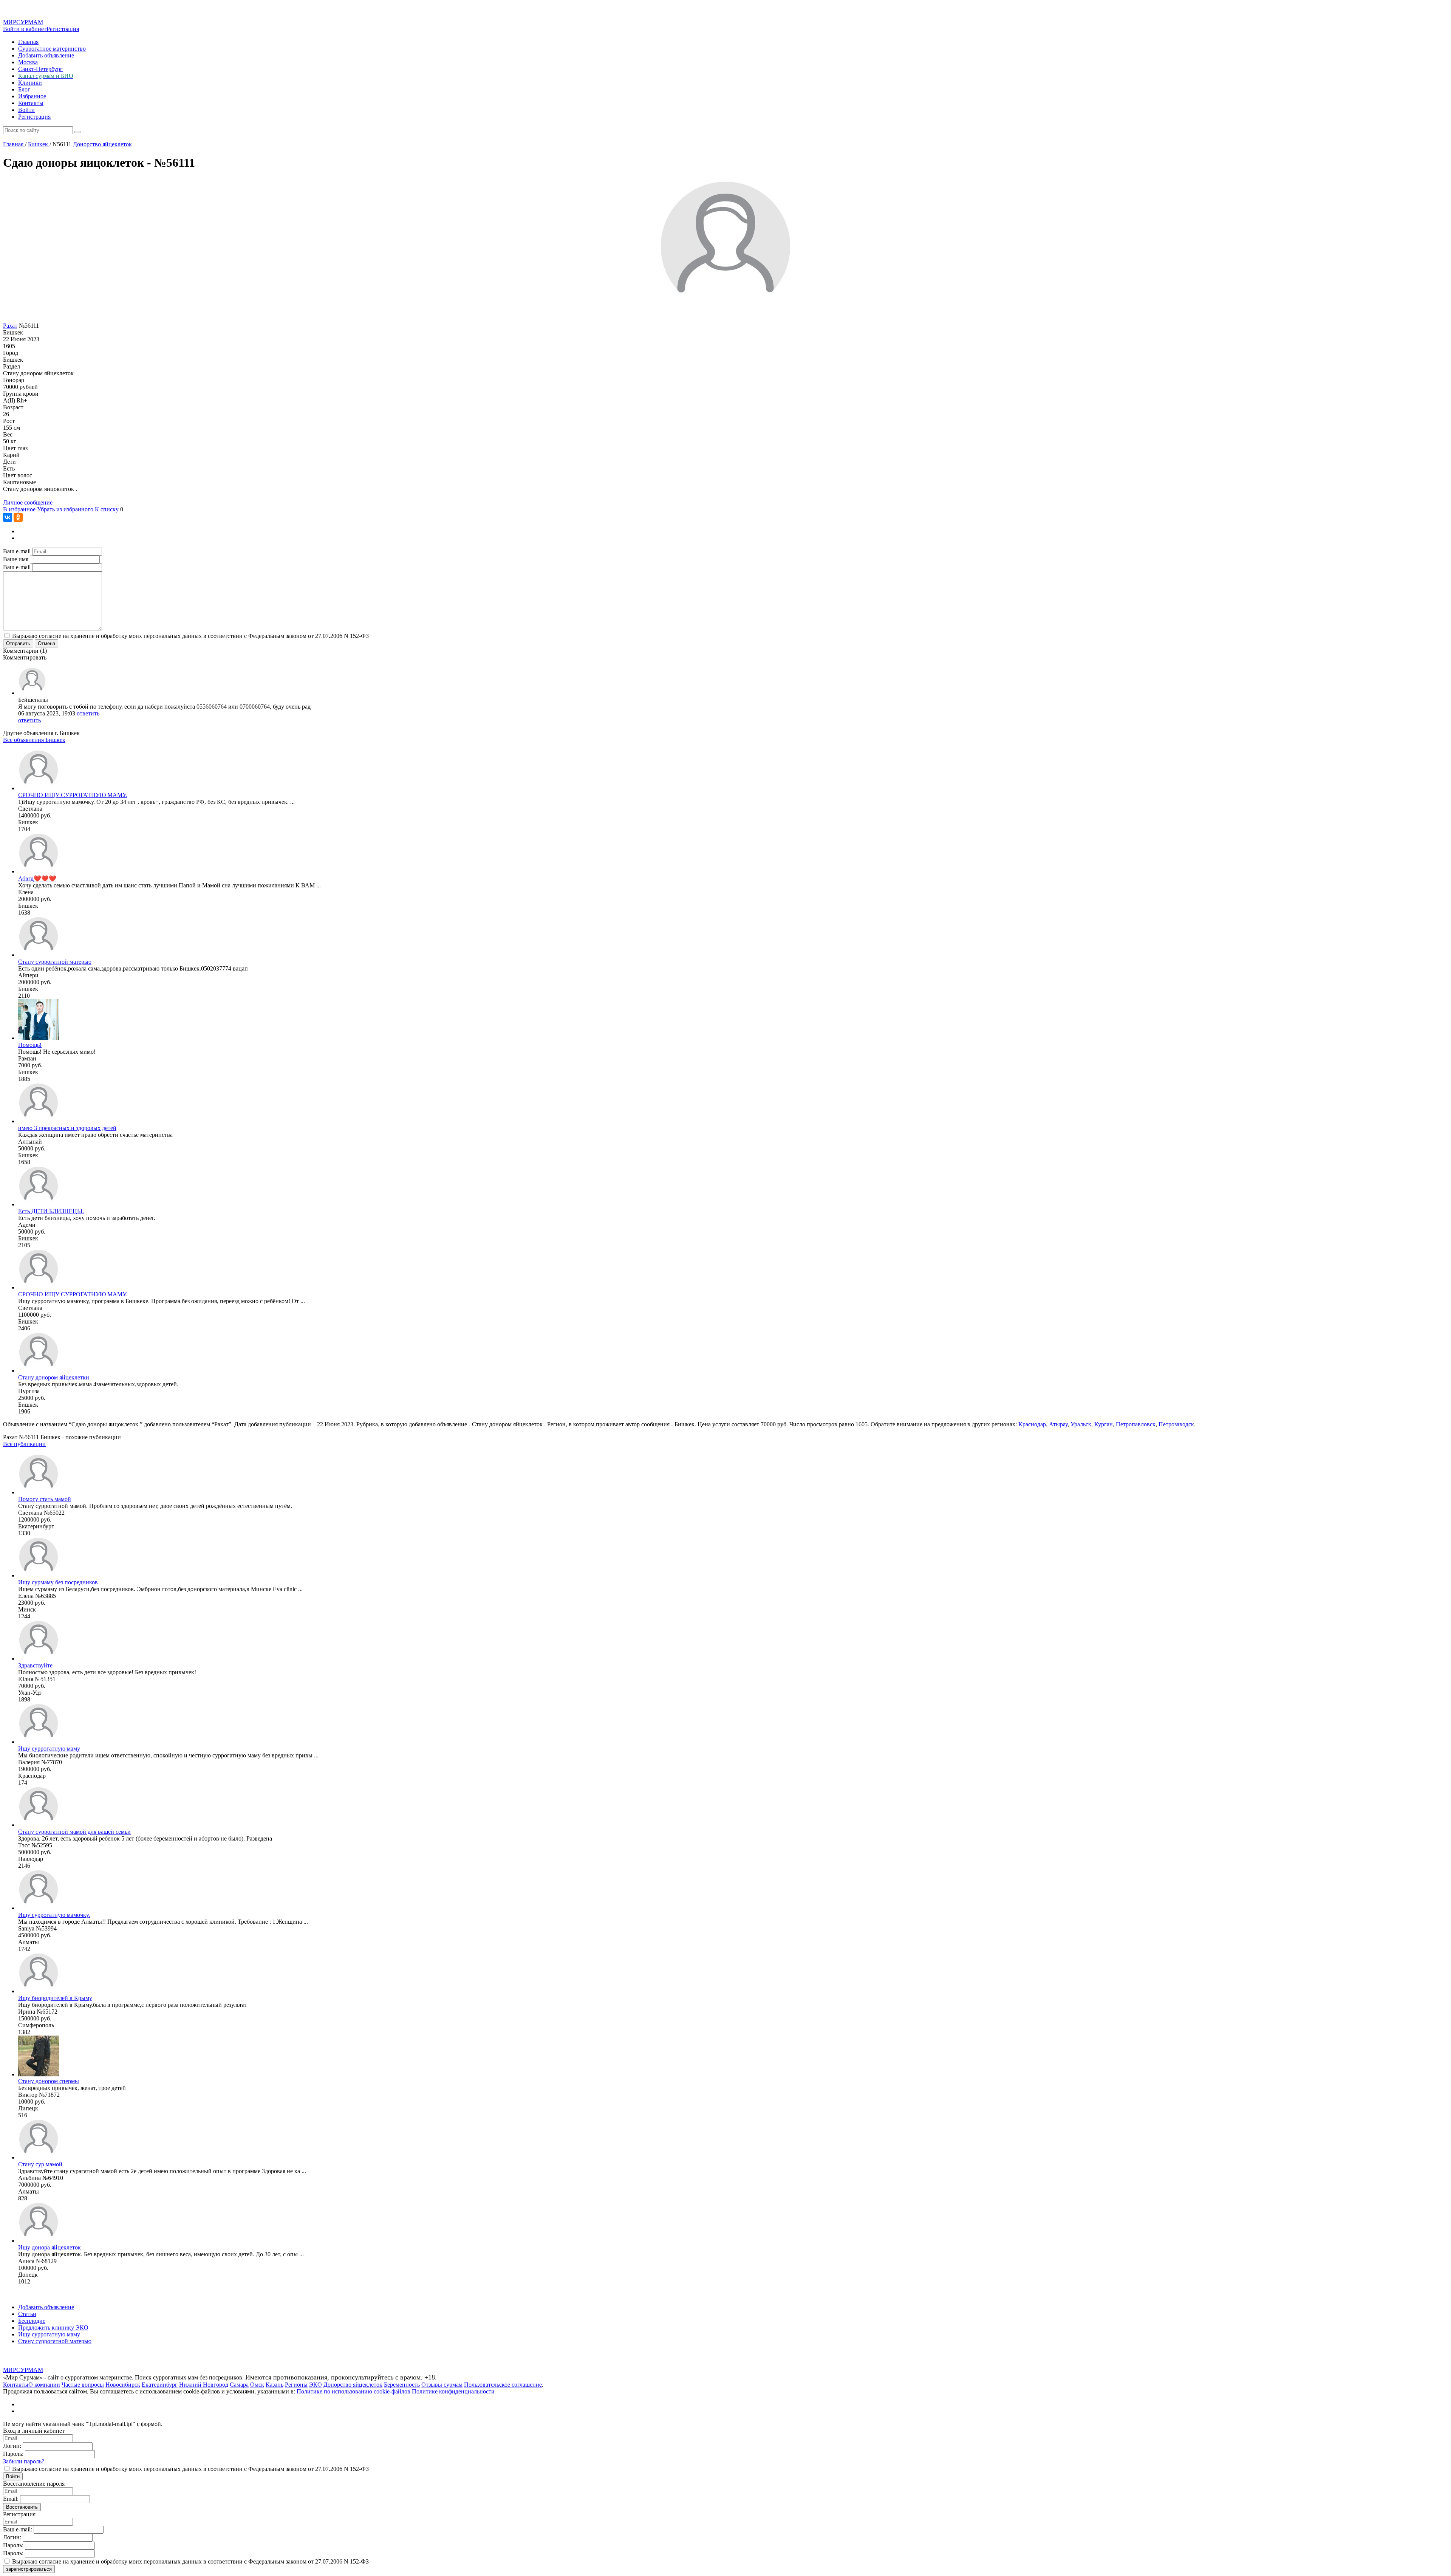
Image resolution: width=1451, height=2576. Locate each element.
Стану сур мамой (40, 2164)
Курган (1104, 1424)
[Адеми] (39, 1204)
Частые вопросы (83, 2385)
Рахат (10, 326)
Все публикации (24, 1444)
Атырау (1058, 1424)
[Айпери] (39, 955)
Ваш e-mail (17, 551)
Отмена (46, 643)
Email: (11, 2499)
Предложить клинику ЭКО (53, 2328)
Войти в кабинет (25, 29)
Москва (28, 62)
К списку (107, 509)
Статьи (27, 2314)
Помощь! (30, 1045)
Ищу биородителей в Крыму (55, 1998)
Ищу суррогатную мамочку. (54, 1915)
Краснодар (1032, 1424)
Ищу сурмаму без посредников (58, 1582)
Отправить (18, 643)
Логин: (12, 2446)
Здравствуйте (35, 1665)
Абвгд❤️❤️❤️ (37, 879)
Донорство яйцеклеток (353, 2385)
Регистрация (63, 29)
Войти (26, 110)
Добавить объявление (46, 55)
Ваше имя (16, 559)
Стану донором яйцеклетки (54, 1377)
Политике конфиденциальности (453, 2391)
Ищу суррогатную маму (49, 1749)
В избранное (19, 509)
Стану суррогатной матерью (55, 962)
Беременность (402, 2385)
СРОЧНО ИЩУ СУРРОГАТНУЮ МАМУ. (73, 795)
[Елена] (39, 871)
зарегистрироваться (29, 2569)
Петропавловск (1136, 1424)
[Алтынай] (39, 1121)
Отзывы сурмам (442, 2385)
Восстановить (22, 2507)
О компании (44, 2385)
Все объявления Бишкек (34, 740)
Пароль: (13, 2454)
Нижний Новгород (204, 2385)
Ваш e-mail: (18, 2529)
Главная (28, 42)
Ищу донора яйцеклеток (50, 2247)
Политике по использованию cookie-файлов (353, 2391)
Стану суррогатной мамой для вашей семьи (74, 1832)
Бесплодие (32, 2321)
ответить (88, 713)
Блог (24, 89)
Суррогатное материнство (52, 49)
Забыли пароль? (24, 2461)
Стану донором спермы (49, 2081)
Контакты (31, 103)
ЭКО (316, 2385)
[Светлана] (39, 788)
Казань (275, 2385)
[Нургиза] (39, 1371)
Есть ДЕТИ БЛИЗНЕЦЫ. (51, 1211)
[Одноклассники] (18, 517)
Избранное (32, 96)
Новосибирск (123, 2385)
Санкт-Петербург (40, 69)
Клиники (30, 83)
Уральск (1081, 1424)
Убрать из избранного (65, 509)
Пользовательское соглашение (503, 2385)
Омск (257, 2385)
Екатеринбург (160, 2385)
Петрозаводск (1176, 1424)
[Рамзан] (39, 1038)
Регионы (296, 2385)
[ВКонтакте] (8, 517)
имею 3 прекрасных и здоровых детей (67, 1128)
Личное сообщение (28, 502)
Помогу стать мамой (45, 1499)
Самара (239, 2385)
